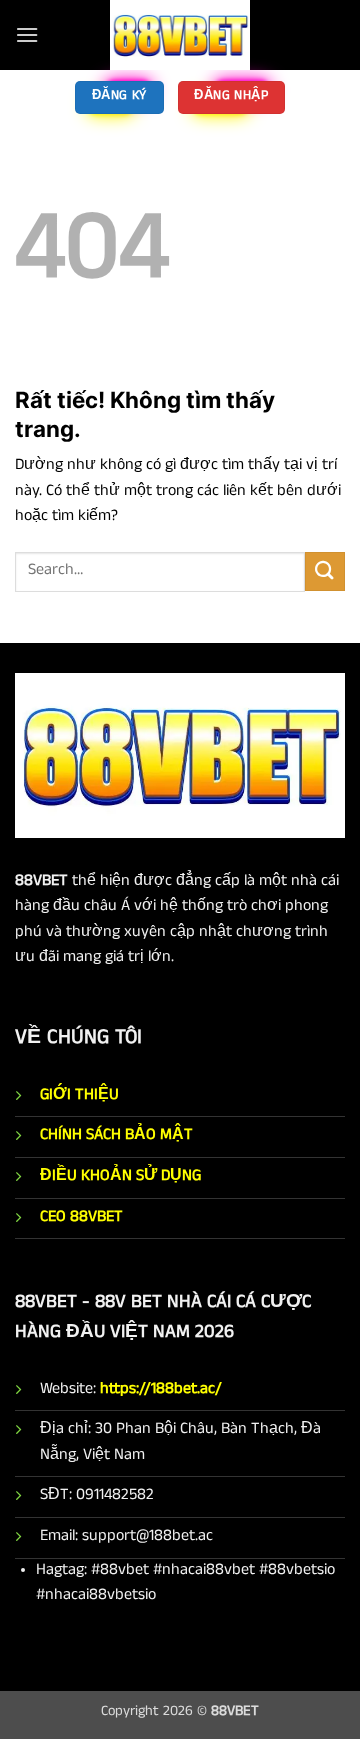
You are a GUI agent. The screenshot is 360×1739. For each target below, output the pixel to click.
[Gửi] (325, 571)
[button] (27, 34)
